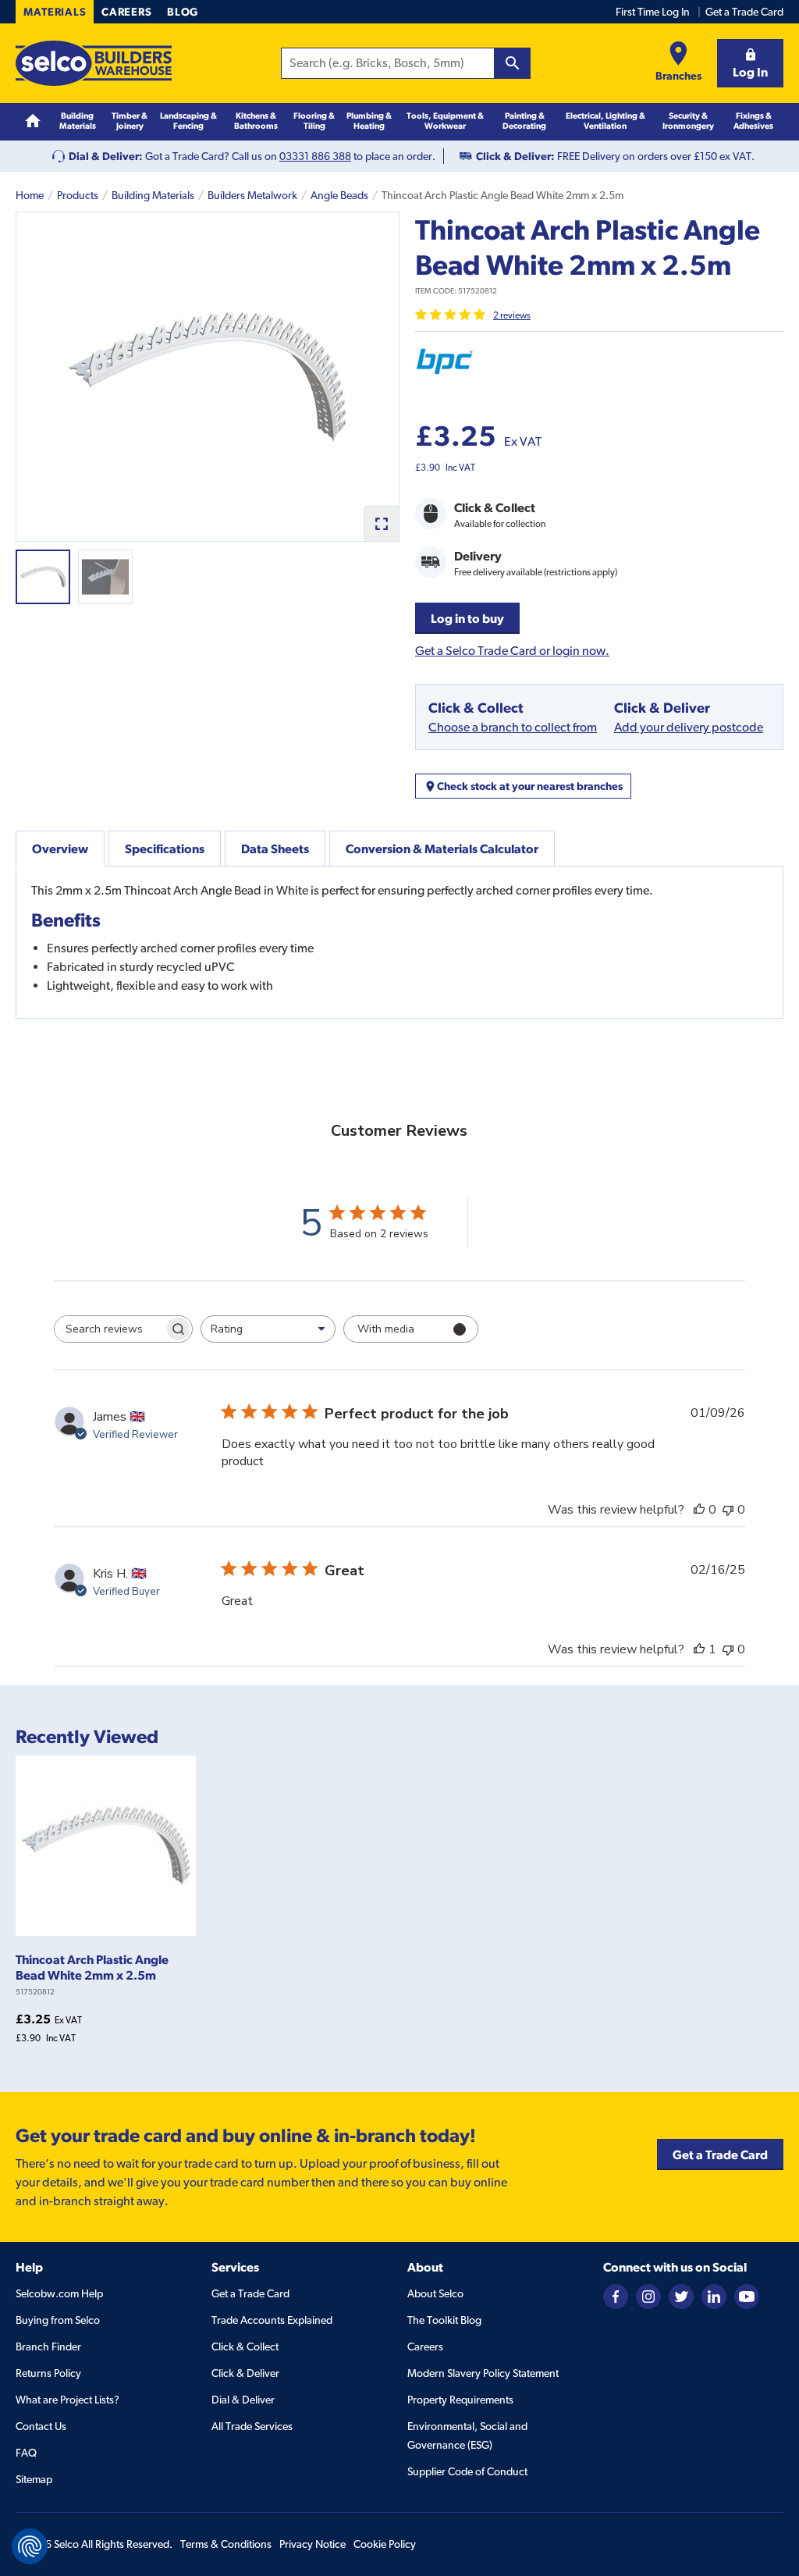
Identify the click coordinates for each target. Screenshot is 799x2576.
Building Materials (153, 195)
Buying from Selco (58, 2320)
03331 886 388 (315, 156)
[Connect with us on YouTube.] (747, 2296)
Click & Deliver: (515, 156)
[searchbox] (109, 1329)
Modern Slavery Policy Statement (483, 2373)
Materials (55, 12)
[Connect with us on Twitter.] (681, 2296)
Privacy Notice (312, 2544)
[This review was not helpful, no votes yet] (728, 1510)
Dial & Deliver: (106, 156)
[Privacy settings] (30, 2546)
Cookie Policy (385, 2544)
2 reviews (512, 315)
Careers (126, 12)
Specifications (165, 849)
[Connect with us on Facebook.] (616, 2296)
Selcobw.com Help (59, 2293)
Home (30, 195)
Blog (183, 12)
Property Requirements (460, 2400)
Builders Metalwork (252, 195)
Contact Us (41, 2426)
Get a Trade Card (744, 12)
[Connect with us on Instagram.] (648, 2296)
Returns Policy (48, 2373)
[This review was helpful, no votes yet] (699, 1510)
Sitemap (34, 2479)
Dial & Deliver (243, 2400)
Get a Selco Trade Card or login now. (512, 651)
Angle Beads (339, 195)
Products (78, 195)
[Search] (513, 63)
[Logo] (94, 63)
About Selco (435, 2293)
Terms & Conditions (226, 2544)
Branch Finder (48, 2347)
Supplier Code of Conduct (467, 2471)
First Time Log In (653, 12)
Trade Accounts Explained (272, 2320)
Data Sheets (275, 849)
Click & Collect (245, 2347)
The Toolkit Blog (444, 2320)
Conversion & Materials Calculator (442, 849)
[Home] (33, 121)
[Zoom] (381, 523)
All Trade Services (252, 2426)
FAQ (26, 2453)
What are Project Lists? (67, 2400)
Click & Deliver (245, 2373)
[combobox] (268, 1329)
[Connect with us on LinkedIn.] (714, 2296)
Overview (60, 849)
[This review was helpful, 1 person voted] (699, 1649)
